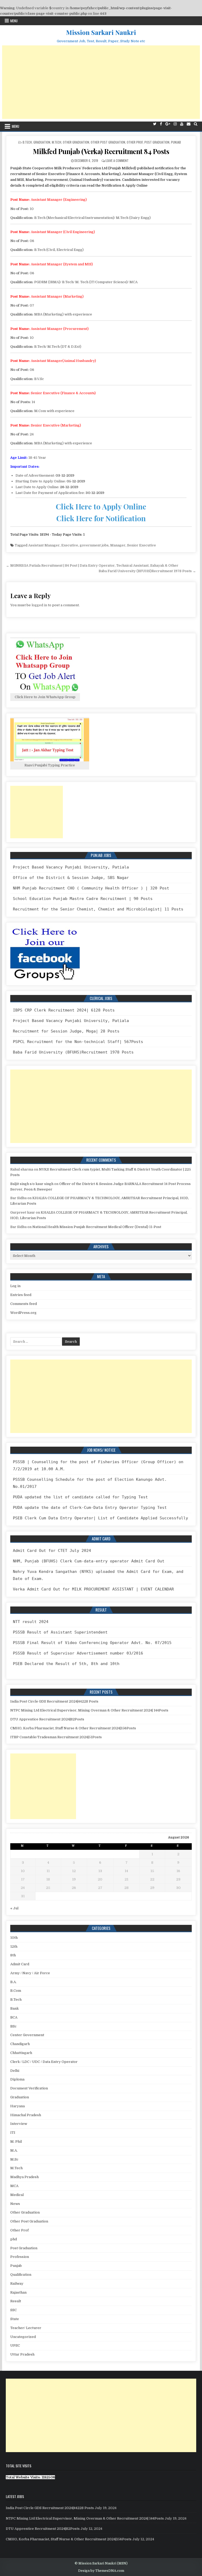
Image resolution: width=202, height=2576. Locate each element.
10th (14, 1938)
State (15, 2319)
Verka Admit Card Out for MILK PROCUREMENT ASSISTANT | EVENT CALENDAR (93, 1589)
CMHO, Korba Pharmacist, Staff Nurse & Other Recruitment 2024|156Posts (73, 1728)
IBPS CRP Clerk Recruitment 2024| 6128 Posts (64, 1010)
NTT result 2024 (31, 1622)
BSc (13, 2026)
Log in (15, 1286)
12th (14, 1947)
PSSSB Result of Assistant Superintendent (60, 1632)
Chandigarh (20, 2044)
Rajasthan (18, 2292)
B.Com (16, 1991)
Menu (14, 21)
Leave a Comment (117, 160)
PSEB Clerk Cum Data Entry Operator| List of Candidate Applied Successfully (100, 1518)
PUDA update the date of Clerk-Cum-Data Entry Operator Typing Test (90, 1508)
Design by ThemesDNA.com (101, 2571)
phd (14, 2239)
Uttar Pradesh (22, 2354)
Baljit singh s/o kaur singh (32, 1184)
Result (16, 2301)
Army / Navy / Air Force (30, 1973)
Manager (118, 545)
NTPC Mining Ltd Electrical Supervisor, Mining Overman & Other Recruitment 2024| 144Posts (89, 1710)
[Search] (196, 124)
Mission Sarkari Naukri (101, 32)
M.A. (14, 2150)
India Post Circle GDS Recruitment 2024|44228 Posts (54, 1701)
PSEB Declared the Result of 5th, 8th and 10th (66, 1664)
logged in (39, 605)
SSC (14, 2310)
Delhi (15, 2071)
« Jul (14, 1908)
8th (13, 1955)
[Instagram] (175, 124)
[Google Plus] (168, 124)
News (15, 2204)
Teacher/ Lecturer (26, 2328)
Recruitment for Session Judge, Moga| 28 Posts (66, 1031)
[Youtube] (182, 124)
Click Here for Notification (101, 518)
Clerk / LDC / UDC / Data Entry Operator (44, 2062)
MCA (14, 2186)
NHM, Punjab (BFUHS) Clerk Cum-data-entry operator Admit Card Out (89, 1561)
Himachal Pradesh (26, 2115)
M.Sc (14, 2159)
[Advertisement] (101, 82)
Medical (17, 2195)
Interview (19, 2124)
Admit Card (20, 1964)
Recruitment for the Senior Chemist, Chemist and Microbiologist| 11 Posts (98, 909)
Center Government (27, 2035)
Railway (17, 2283)
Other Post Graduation (108, 142)
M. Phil (16, 2142)
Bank (14, 2008)
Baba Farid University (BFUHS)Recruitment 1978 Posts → (147, 571)
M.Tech (57, 142)
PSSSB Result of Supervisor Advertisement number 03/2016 (78, 1653)
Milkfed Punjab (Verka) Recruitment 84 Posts (101, 151)
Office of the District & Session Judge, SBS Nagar (71, 878)
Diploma (17, 2079)
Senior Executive (142, 545)
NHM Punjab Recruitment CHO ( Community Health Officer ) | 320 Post (91, 888)
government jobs (94, 545)
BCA (14, 2017)
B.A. (13, 1982)
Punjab (176, 142)
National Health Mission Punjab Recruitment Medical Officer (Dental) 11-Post (97, 1227)
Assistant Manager (44, 545)
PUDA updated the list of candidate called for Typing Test (80, 1497)
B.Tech (27, 142)
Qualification (21, 2275)
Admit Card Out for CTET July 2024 (52, 1551)
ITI (13, 2133)
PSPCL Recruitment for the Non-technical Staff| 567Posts (78, 1042)
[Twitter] (155, 124)
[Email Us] (189, 124)
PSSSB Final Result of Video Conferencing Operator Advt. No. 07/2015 (92, 1643)
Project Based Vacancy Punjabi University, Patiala (71, 867)
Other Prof (135, 142)
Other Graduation (76, 142)
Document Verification (29, 2088)
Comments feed (24, 1304)
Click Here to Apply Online (101, 506)
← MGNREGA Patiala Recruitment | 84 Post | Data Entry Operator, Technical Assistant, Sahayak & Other (92, 565)
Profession (20, 2257)
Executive (70, 545)
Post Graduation (157, 142)
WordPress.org (23, 1313)
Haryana (17, 2106)
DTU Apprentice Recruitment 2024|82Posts (47, 1719)
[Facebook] (161, 124)
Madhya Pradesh (24, 2177)
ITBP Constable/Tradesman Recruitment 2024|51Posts (56, 1737)
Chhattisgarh (21, 2053)
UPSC (15, 2345)
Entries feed (21, 1295)
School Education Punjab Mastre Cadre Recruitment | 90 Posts (83, 899)
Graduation (42, 142)
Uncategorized (23, 2337)
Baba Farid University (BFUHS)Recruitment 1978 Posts (73, 1052)
